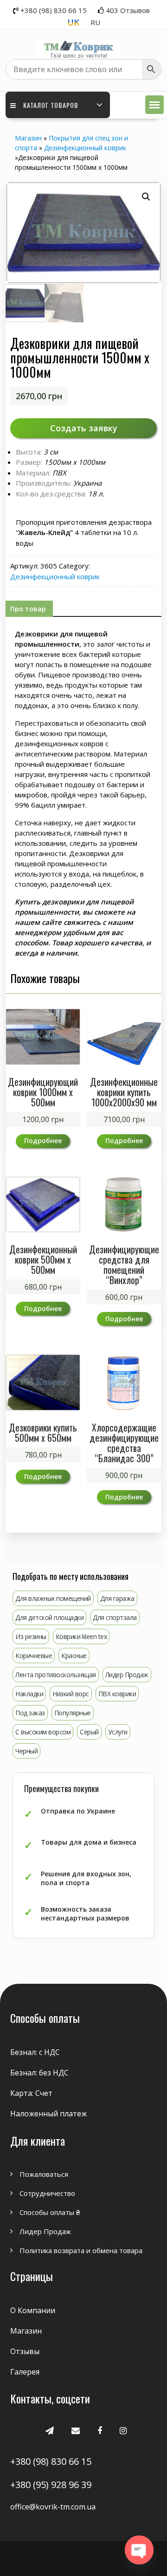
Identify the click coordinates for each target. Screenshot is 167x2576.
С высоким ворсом (43, 1732)
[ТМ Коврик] (79, 44)
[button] (154, 105)
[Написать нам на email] (76, 2430)
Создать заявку (84, 428)
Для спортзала (115, 1617)
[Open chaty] (139, 2550)
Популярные (73, 1713)
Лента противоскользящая (56, 1675)
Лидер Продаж (127, 1675)
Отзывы (25, 2351)
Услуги (118, 1732)
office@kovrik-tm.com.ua (53, 2507)
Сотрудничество (47, 2193)
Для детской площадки (49, 1617)
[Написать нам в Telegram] (50, 2430)
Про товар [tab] (28, 609)
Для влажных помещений (53, 1598)
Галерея (25, 2372)
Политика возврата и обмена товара (81, 2250)
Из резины (31, 1636)
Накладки (29, 1694)
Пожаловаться (44, 2174)
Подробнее (43, 1141)
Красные (74, 1656)
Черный (26, 1751)
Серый (89, 1732)
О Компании (33, 2310)
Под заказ (30, 1713)
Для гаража (117, 1598)
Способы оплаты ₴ (50, 2212)
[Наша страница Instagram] (123, 2430)
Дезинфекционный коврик (85, 148)
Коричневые (34, 1656)
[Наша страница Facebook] (100, 2430)
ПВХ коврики (117, 1694)
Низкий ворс (71, 1694)
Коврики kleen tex (81, 1636)
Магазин (28, 138)
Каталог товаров (51, 105)
